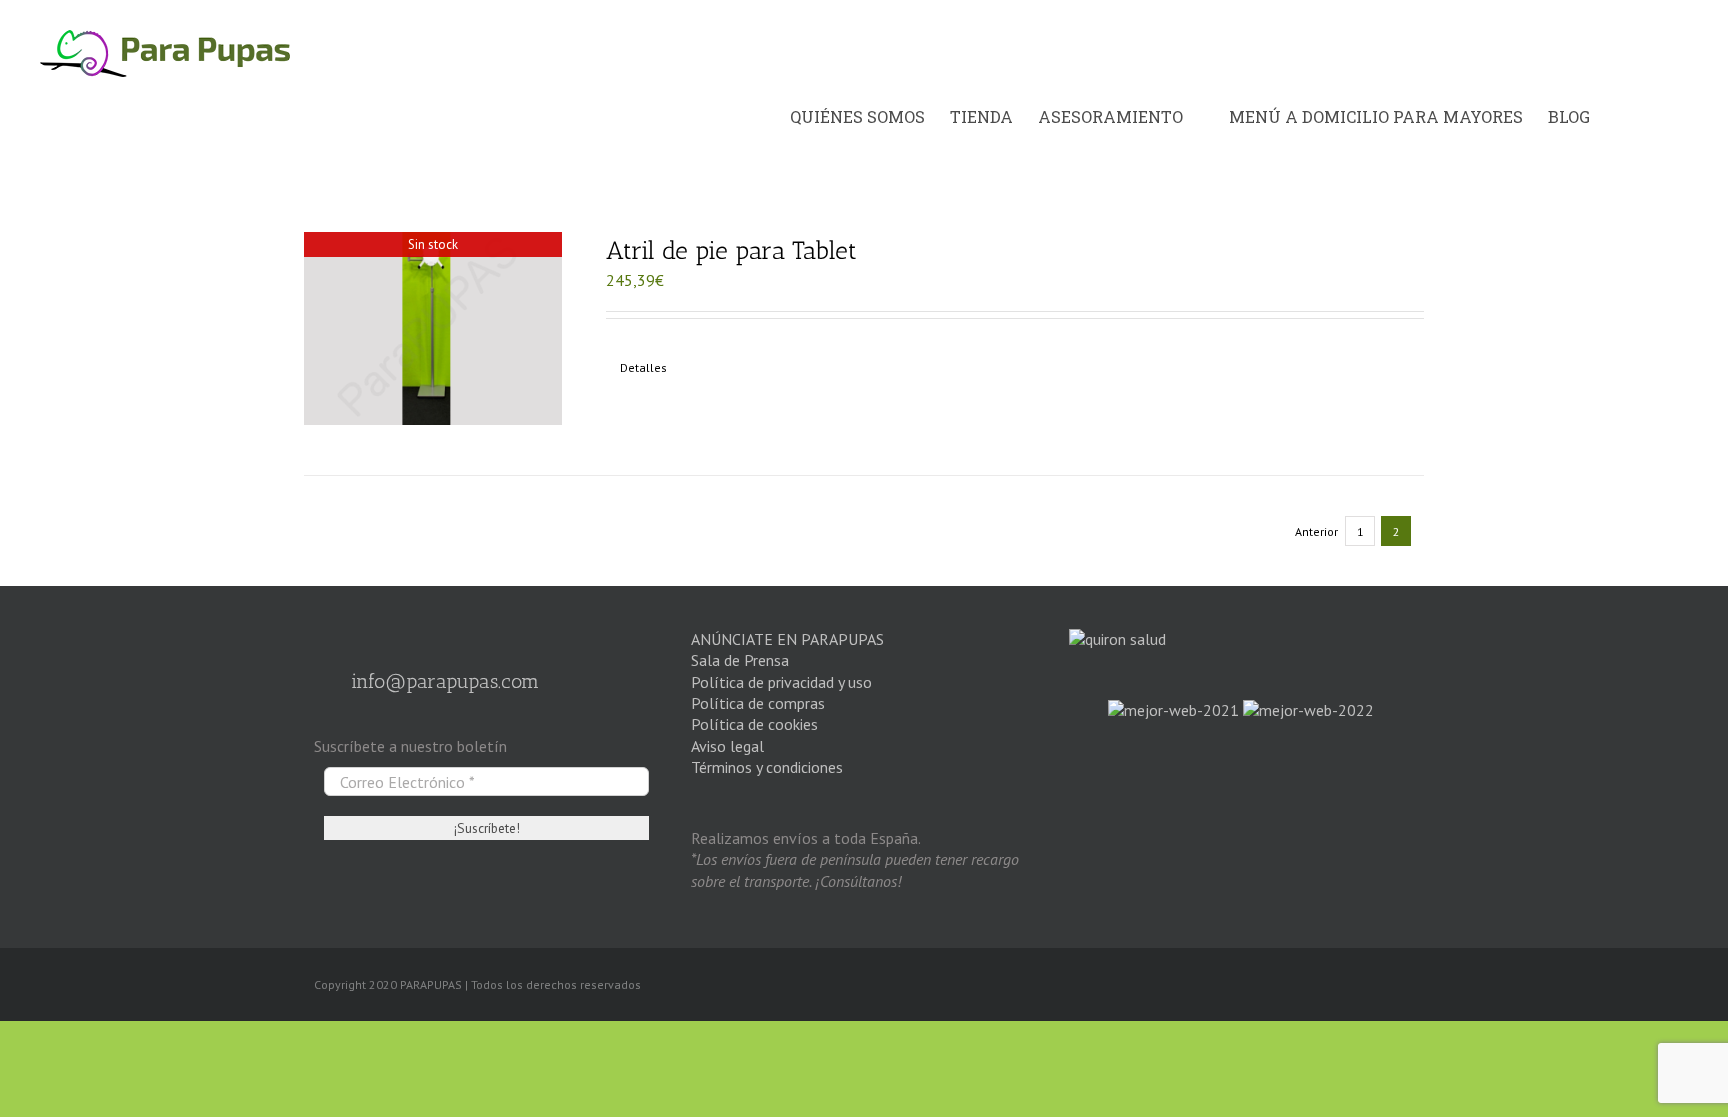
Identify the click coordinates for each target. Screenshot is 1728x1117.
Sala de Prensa (740, 660)
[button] (1667, 117)
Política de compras (758, 703)
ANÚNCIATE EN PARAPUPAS (787, 639)
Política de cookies (754, 724)
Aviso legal (727, 746)
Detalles (643, 367)
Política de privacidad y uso (781, 682)
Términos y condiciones (767, 767)
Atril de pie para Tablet (731, 250)
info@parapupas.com (442, 681)
